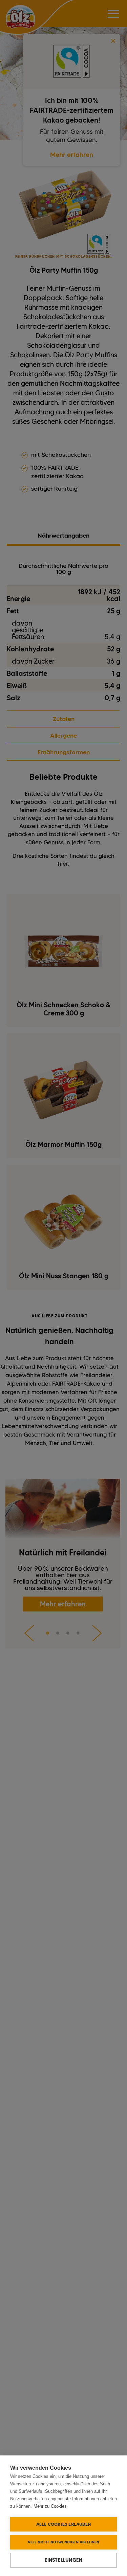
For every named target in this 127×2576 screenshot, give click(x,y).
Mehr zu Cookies (50, 2506)
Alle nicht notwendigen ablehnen (63, 2542)
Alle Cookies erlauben (63, 2524)
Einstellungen (64, 2560)
